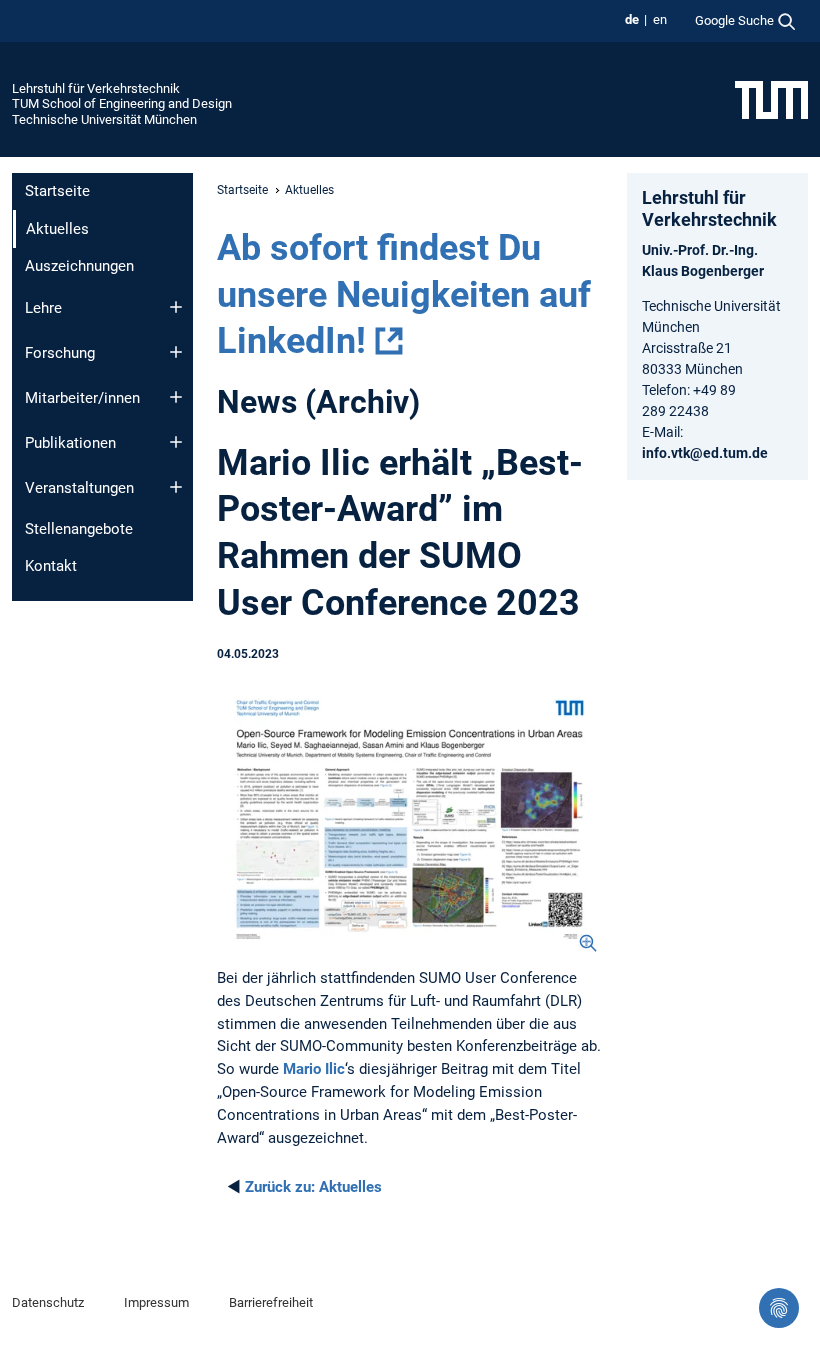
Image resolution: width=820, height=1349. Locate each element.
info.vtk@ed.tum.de (705, 453)
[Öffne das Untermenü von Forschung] (176, 352)
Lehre (43, 308)
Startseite (57, 191)
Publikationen (70, 443)
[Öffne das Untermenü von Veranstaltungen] (176, 487)
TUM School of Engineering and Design (122, 103)
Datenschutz (48, 1302)
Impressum (156, 1302)
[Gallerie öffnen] (410, 819)
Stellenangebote (79, 529)
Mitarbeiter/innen (82, 398)
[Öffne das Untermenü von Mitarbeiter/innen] (176, 397)
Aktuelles (313, 1187)
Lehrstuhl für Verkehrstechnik (96, 88)
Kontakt (51, 566)
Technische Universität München (104, 119)
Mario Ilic (314, 1069)
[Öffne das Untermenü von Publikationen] (176, 442)
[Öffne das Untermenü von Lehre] (176, 307)
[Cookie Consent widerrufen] (779, 1308)
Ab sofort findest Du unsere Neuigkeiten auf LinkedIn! (404, 295)
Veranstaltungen (79, 488)
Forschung (60, 353)
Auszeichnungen (79, 266)
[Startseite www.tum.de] (771, 99)
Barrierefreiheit (271, 1302)
